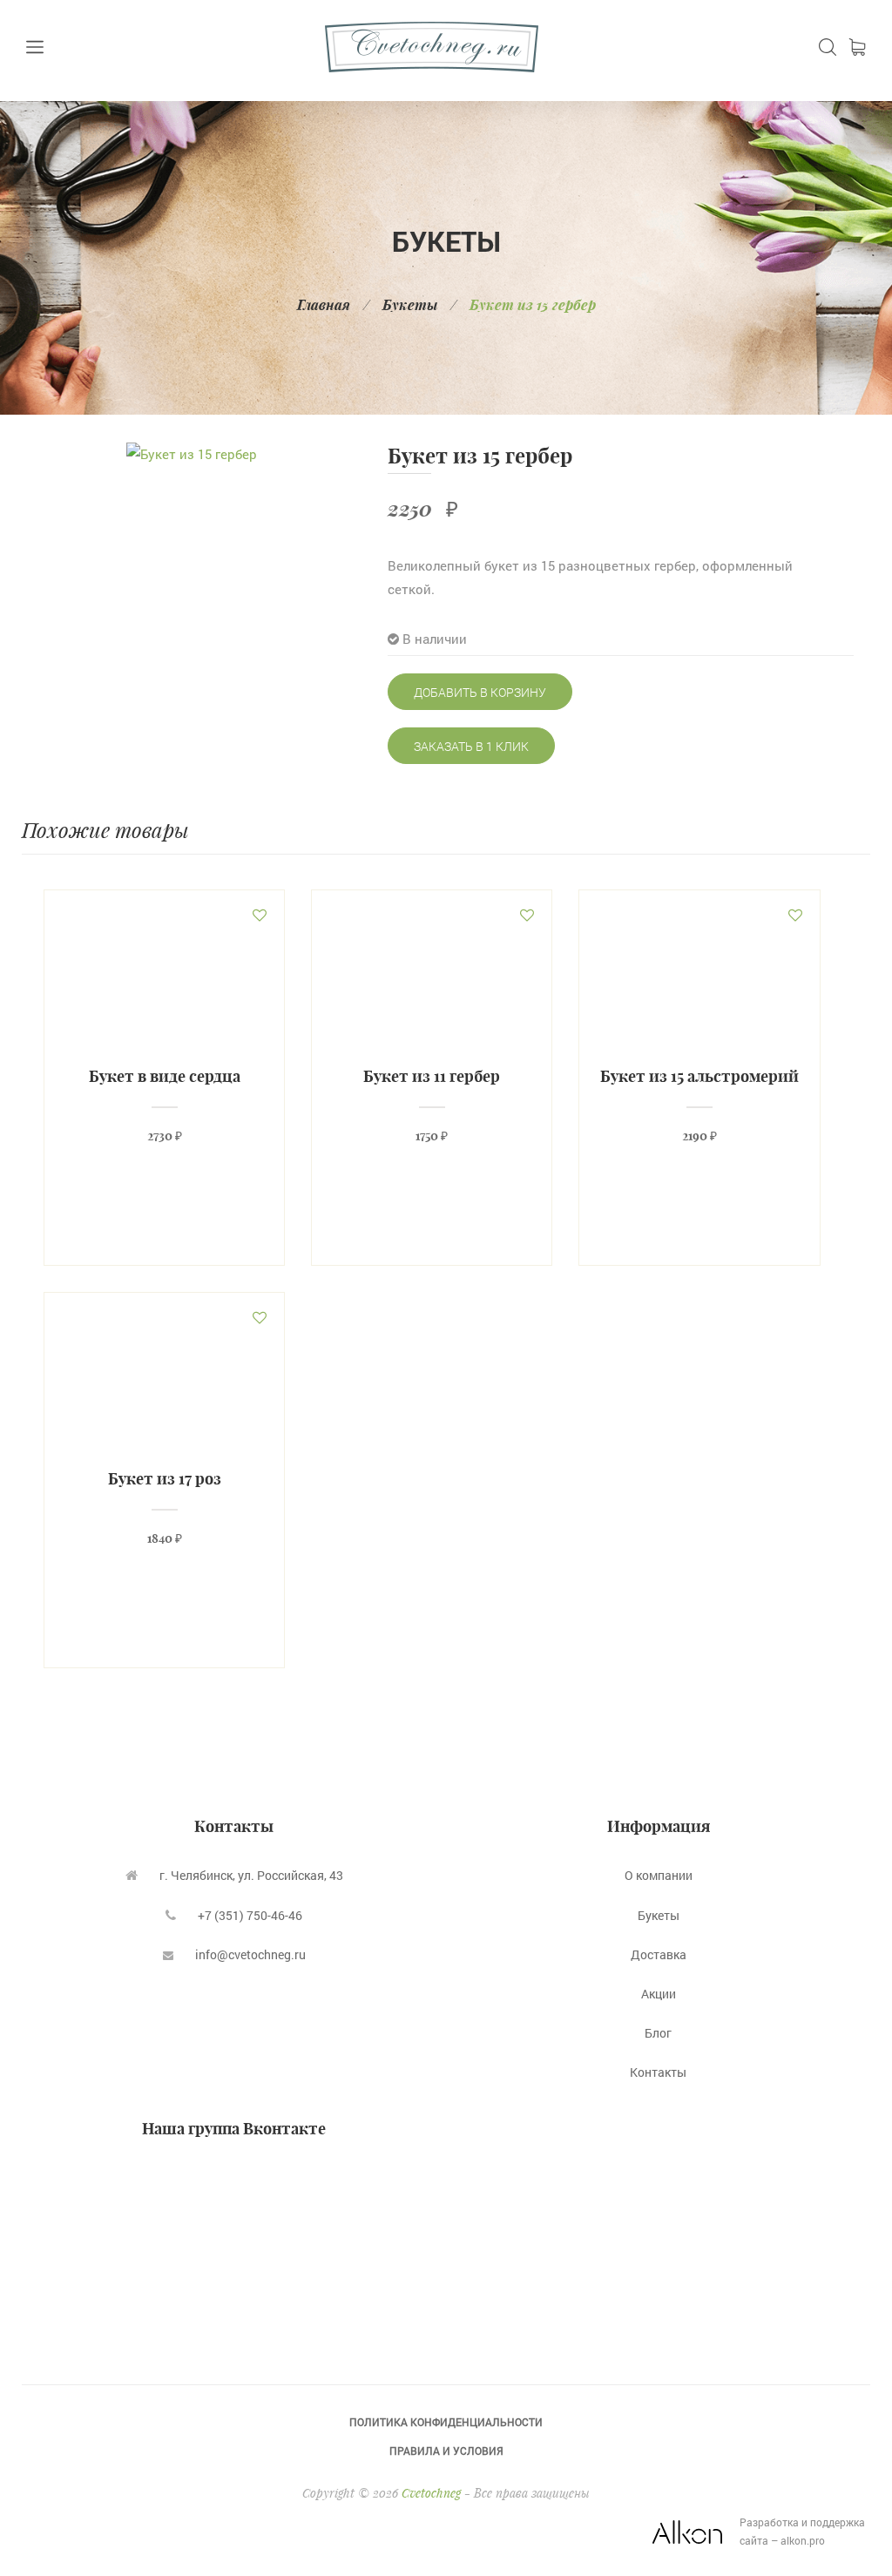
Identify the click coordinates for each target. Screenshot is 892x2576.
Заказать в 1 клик (471, 746)
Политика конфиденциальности (446, 2422)
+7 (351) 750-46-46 (250, 1915)
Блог (658, 2033)
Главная (324, 304)
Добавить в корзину (480, 692)
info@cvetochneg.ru (250, 1954)
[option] (192, 454)
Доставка (659, 1954)
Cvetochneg (431, 2493)
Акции (659, 1994)
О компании (659, 1875)
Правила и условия (446, 2451)
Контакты (658, 2072)
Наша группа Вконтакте (234, 2129)
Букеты (410, 304)
